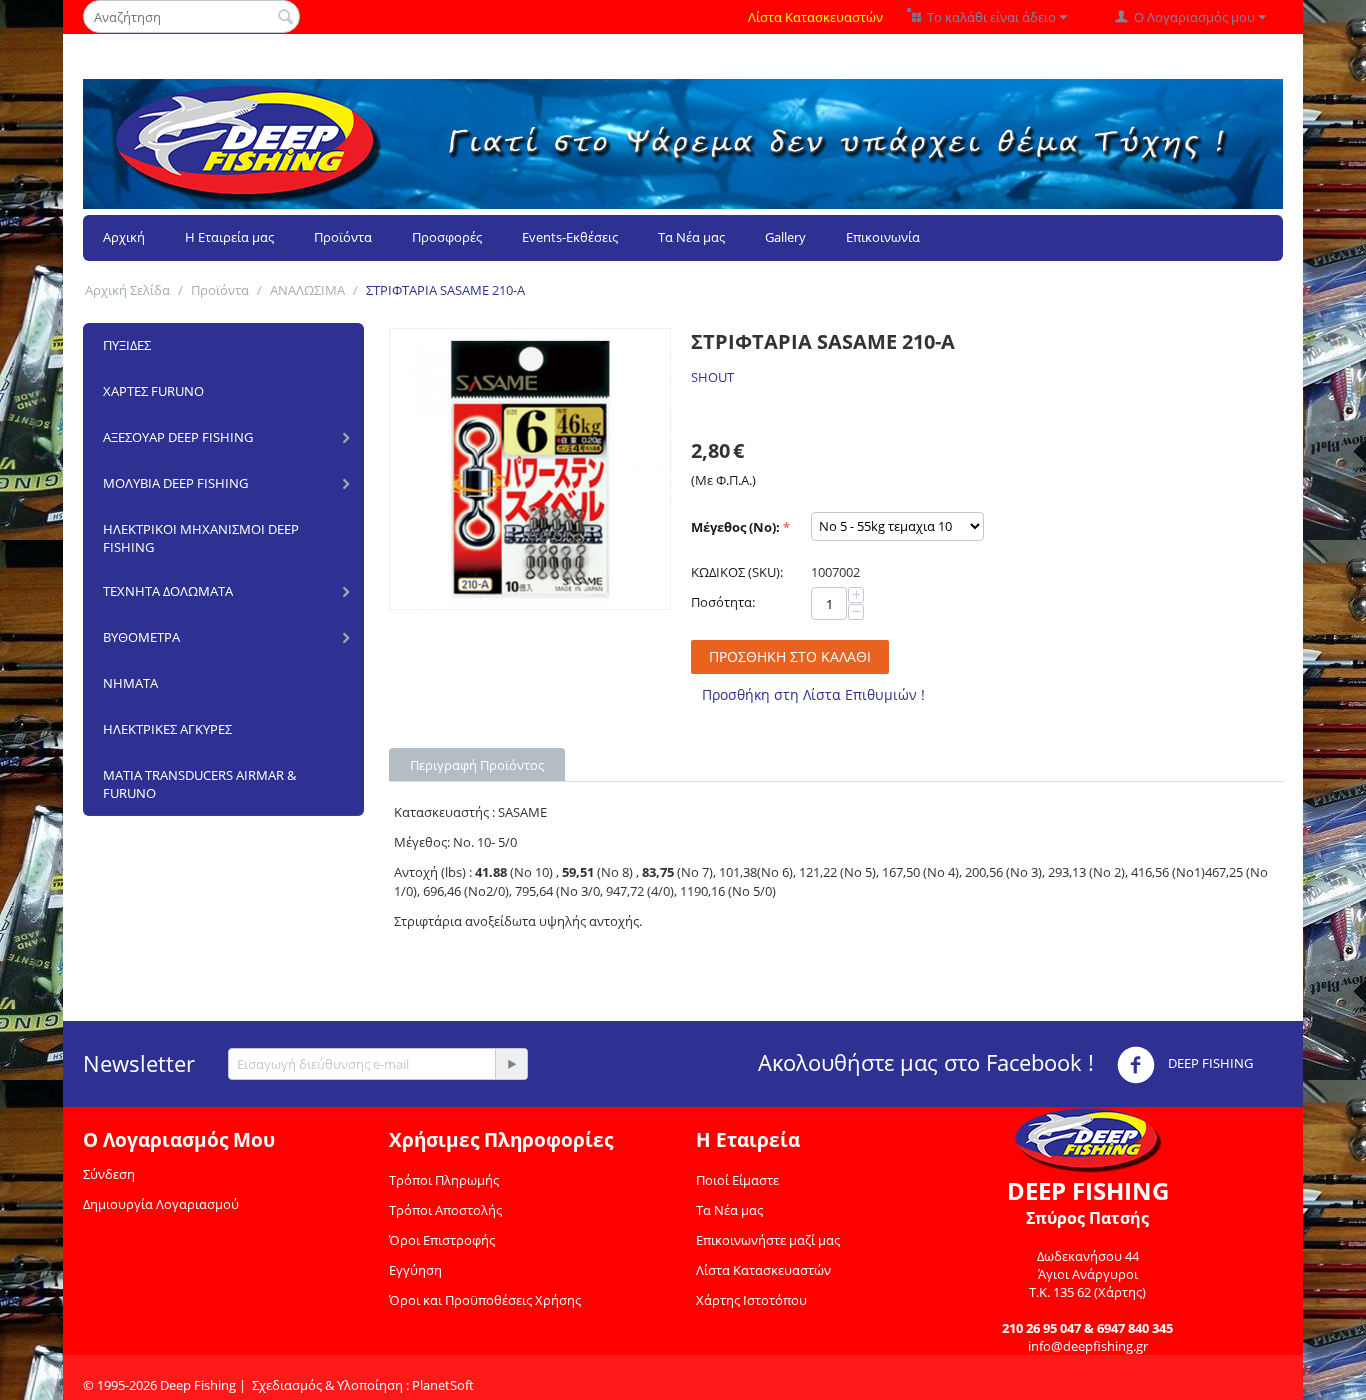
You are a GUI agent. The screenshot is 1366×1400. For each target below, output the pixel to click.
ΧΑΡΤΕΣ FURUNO (153, 391)
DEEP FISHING (1209, 1063)
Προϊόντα (343, 237)
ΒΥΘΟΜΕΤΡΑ (141, 637)
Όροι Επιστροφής (442, 1240)
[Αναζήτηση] (285, 18)
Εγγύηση (415, 1270)
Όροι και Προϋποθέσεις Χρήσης (485, 1300)
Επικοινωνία (883, 237)
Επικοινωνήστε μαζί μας (768, 1240)
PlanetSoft (443, 1385)
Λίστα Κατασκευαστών (815, 17)
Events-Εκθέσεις (570, 237)
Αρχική (124, 237)
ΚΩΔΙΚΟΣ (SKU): (737, 572)
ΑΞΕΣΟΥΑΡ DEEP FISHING (178, 437)
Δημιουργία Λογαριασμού (161, 1204)
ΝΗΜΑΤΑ (130, 683)
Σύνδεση (109, 1174)
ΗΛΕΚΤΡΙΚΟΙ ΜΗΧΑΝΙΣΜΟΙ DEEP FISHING (201, 538)
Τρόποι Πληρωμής (444, 1180)
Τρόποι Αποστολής (445, 1210)
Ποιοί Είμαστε (737, 1180)
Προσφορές (447, 237)
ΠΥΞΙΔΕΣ (127, 345)
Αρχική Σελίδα (127, 290)
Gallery (785, 237)
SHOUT (712, 377)
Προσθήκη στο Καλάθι (790, 656)
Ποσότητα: (723, 602)
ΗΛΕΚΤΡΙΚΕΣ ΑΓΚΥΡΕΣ (167, 729)
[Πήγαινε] (511, 1064)
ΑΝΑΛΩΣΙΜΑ (307, 290)
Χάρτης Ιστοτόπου (751, 1300)
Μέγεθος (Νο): (735, 527)
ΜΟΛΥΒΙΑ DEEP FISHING (175, 483)
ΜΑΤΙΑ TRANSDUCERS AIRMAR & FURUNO (199, 784)
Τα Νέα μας (691, 237)
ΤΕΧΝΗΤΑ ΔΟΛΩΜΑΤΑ (168, 591)
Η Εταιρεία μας (229, 237)
